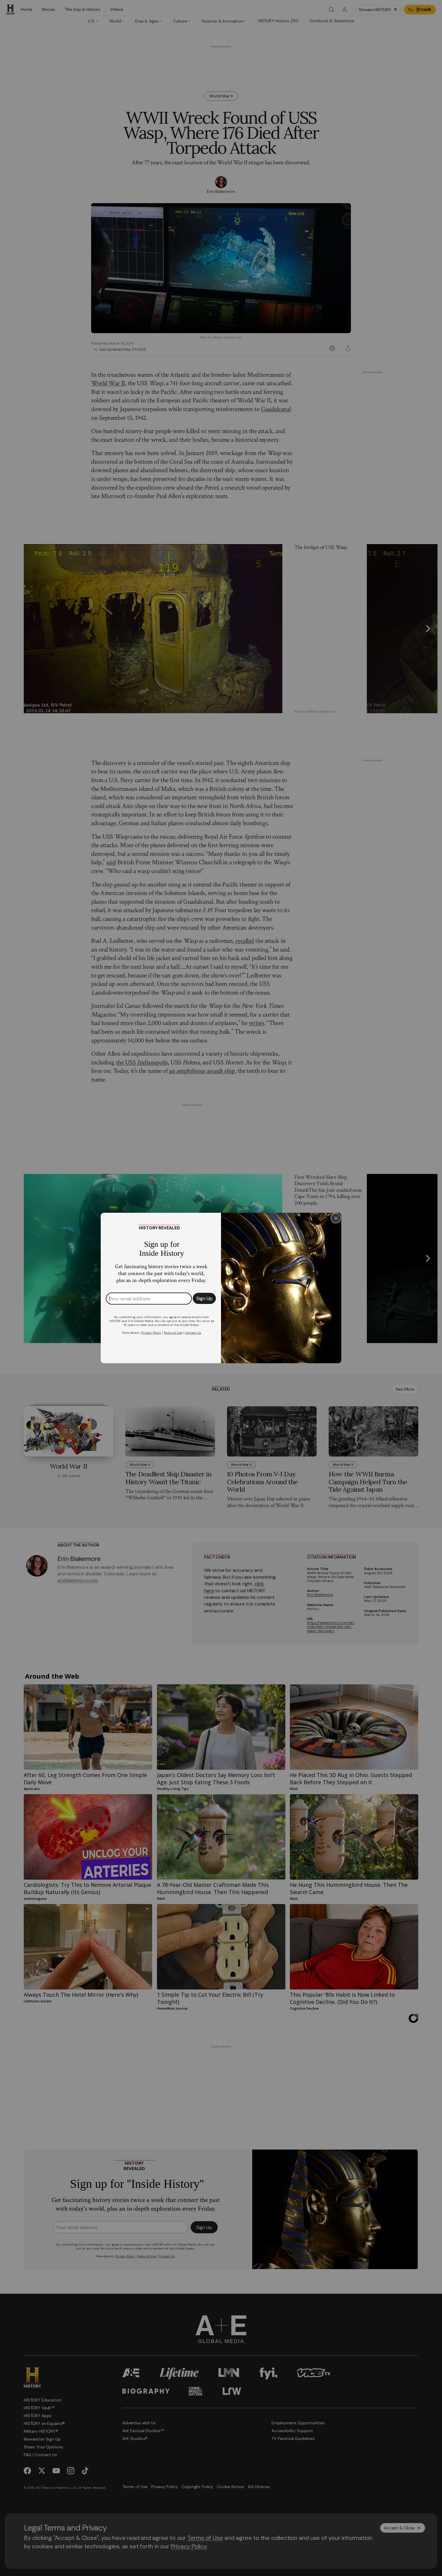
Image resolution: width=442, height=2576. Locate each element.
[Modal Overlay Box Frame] (221, 1288)
